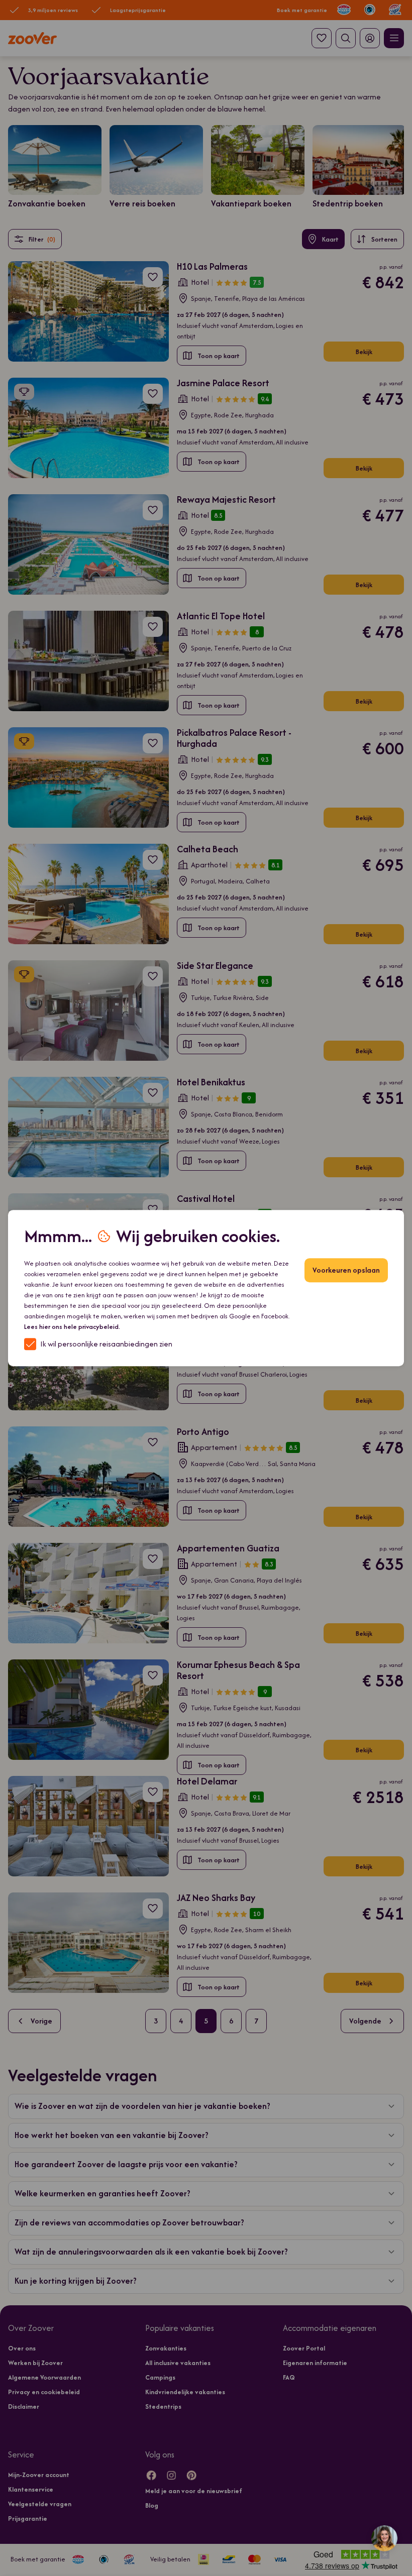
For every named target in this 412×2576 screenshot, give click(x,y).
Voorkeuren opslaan (346, 1270)
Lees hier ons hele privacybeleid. (72, 1327)
